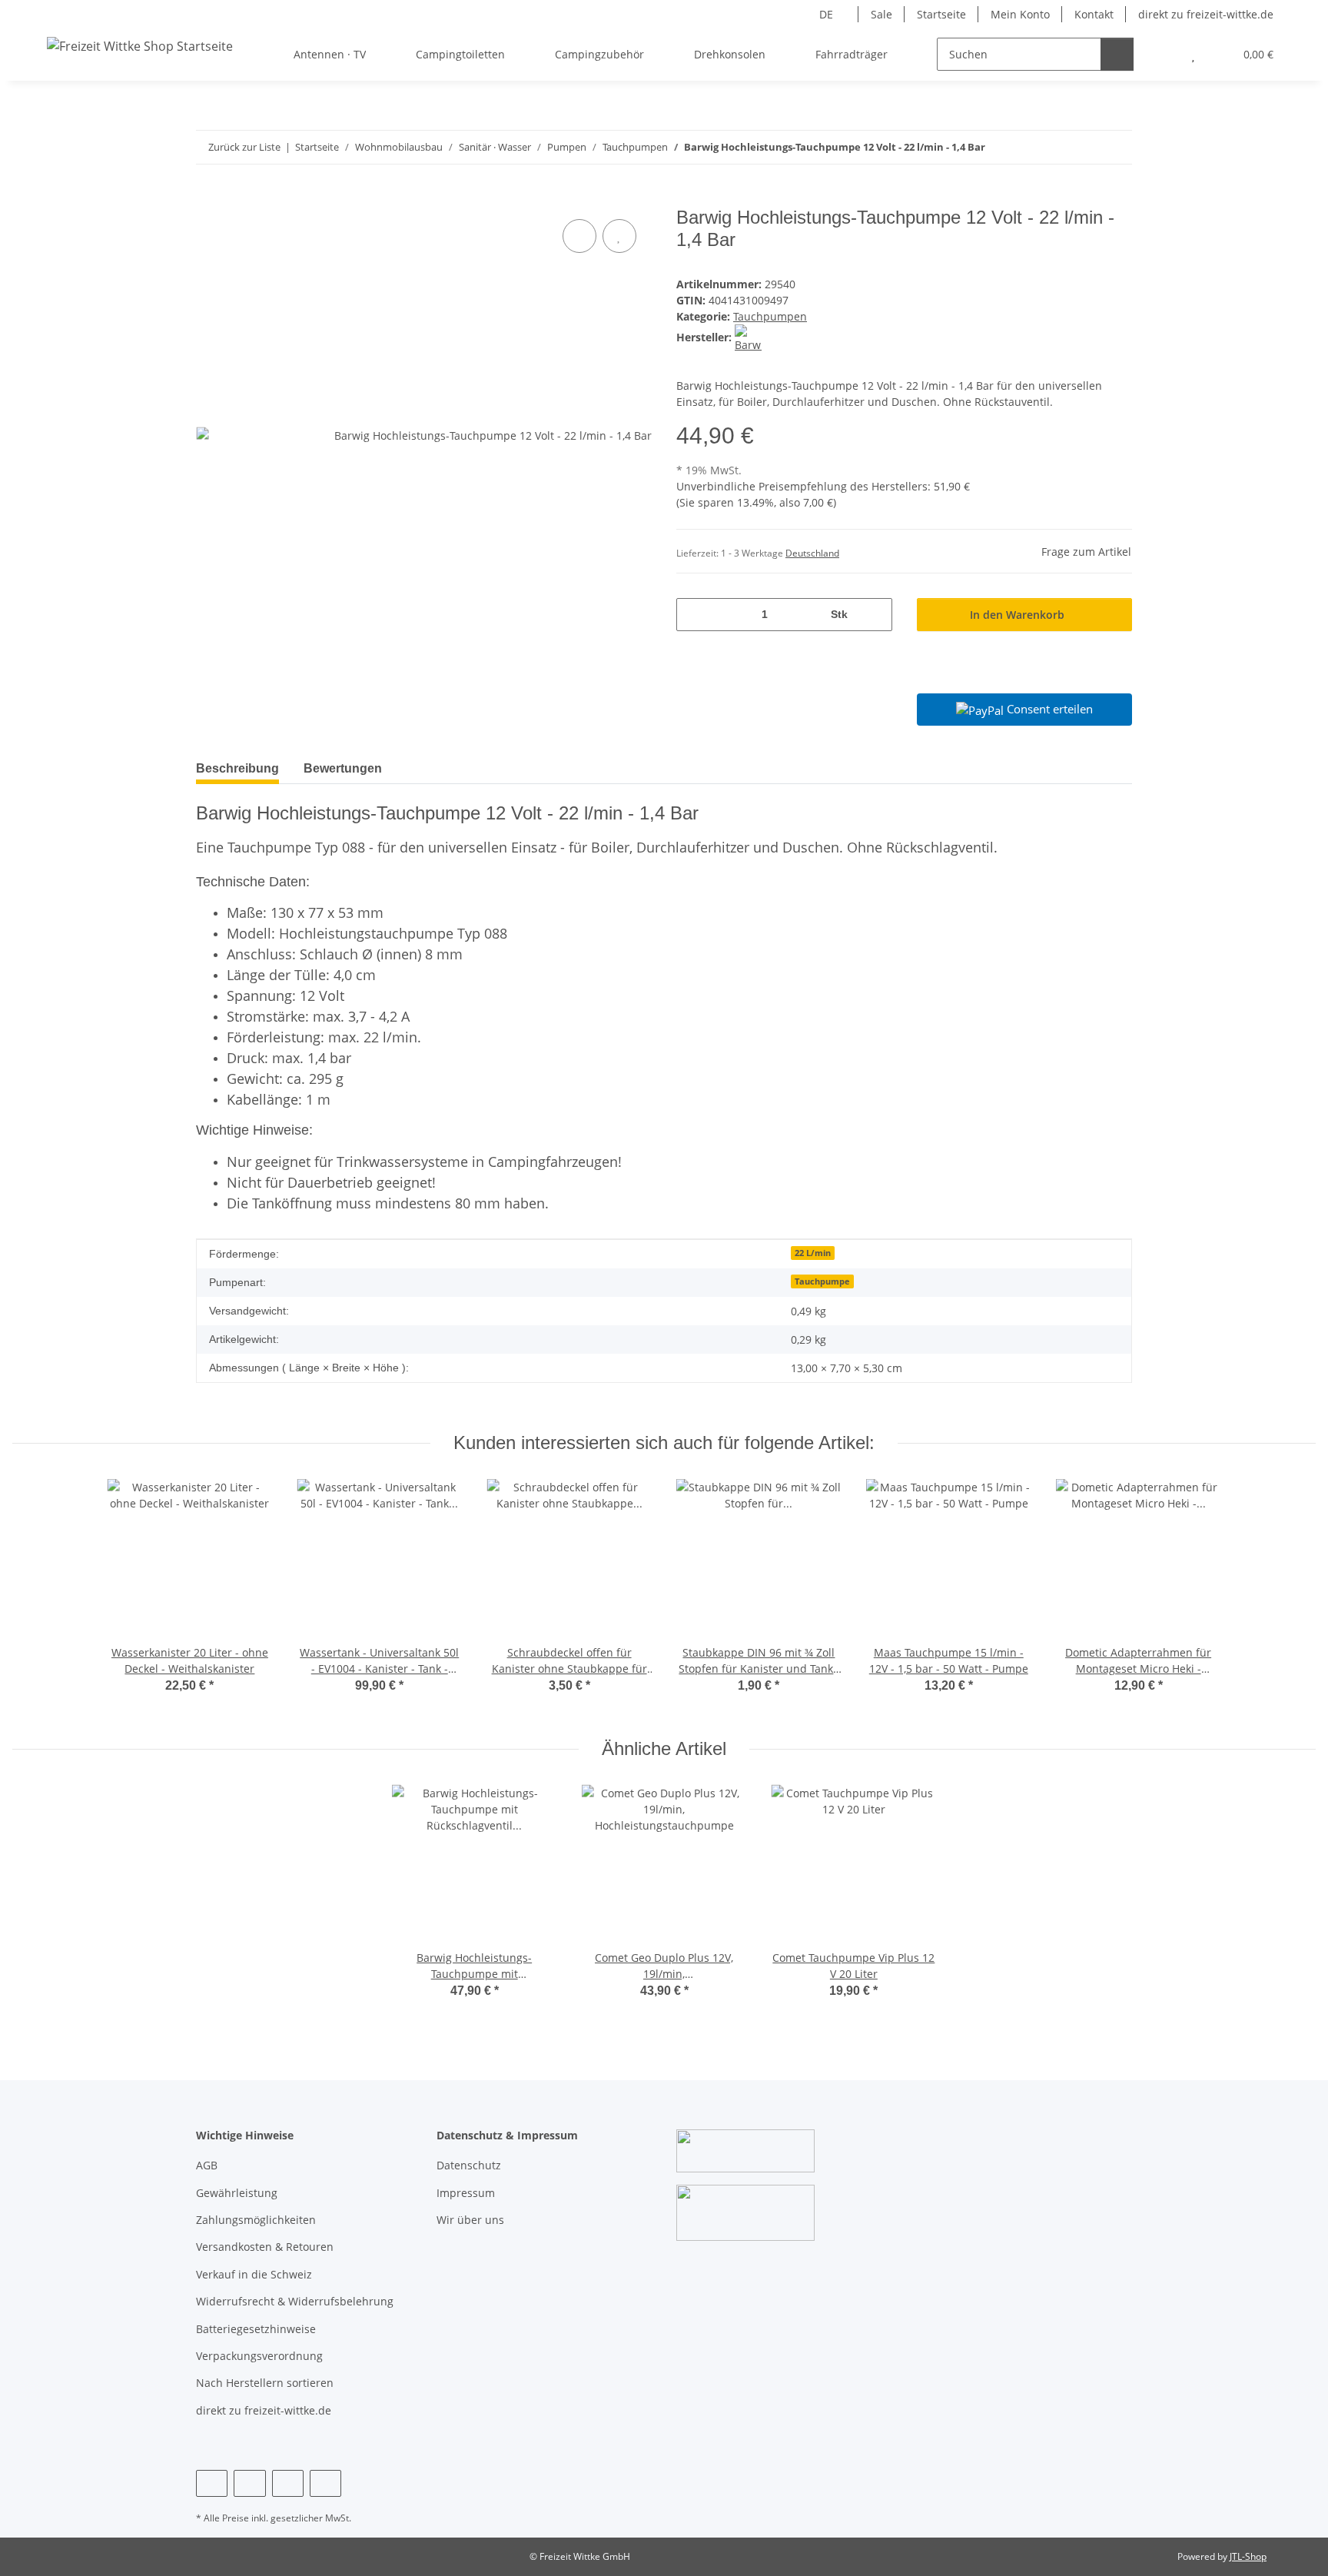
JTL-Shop (1248, 2556)
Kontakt (1094, 14)
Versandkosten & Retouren (265, 2247)
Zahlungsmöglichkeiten (256, 2220)
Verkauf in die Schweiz (254, 2274)
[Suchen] (1117, 54)
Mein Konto (1020, 14)
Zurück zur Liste (244, 147)
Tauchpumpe (822, 1281)
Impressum (466, 2193)
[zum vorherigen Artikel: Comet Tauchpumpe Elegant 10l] (1082, 147)
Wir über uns (470, 2220)
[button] (1162, 54)
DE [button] (826, 14)
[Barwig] (748, 337)
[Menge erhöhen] (875, 615)
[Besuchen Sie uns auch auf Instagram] (288, 2483)
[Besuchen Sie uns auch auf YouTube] (249, 2483)
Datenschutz (469, 2165)
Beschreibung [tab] (237, 768)
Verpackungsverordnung (259, 2356)
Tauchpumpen (770, 316)
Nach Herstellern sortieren (265, 2383)
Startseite (941, 14)
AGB (207, 2165)
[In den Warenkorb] (208, 198)
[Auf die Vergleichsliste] (579, 236)
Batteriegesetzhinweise (256, 2329)
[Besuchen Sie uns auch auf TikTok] (325, 2483)
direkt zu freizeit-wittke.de (1206, 14)
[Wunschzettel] (1193, 54)
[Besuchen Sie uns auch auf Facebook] (212, 2483)
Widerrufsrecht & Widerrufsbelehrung (295, 2301)
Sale (881, 14)
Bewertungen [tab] (343, 768)
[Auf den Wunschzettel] (619, 236)
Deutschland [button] (812, 553)
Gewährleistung (237, 2193)
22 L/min (813, 1253)
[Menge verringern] (694, 615)
